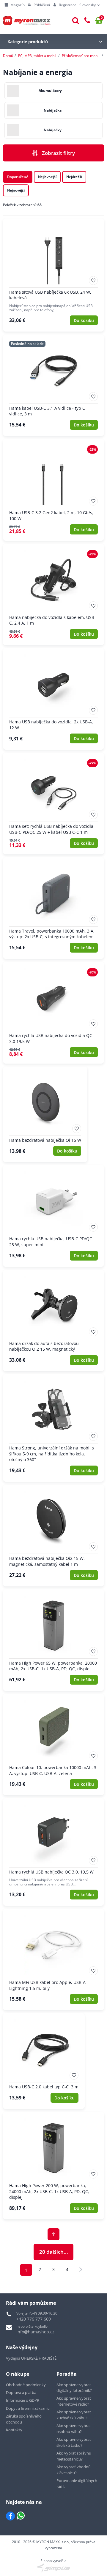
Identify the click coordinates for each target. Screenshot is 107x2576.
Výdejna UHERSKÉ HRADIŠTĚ (31, 2358)
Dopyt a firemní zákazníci (28, 2408)
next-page (81, 2270)
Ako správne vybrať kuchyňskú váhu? (74, 2415)
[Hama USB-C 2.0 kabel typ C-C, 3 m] (44, 2061)
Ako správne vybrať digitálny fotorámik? (74, 2388)
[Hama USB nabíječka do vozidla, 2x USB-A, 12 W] (53, 699)
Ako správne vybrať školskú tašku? (74, 2442)
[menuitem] (15, 5)
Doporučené (18, 177)
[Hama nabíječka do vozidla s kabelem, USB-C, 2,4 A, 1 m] (53, 594)
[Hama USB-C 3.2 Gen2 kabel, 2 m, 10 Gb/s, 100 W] (53, 490)
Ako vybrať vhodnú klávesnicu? (74, 2470)
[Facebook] (10, 2516)
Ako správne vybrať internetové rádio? (74, 2401)
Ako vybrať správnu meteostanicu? (74, 2456)
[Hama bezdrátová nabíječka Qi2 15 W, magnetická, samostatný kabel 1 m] (53, 1535)
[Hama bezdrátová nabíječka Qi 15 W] (45, 1114)
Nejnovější (16, 190)
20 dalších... (54, 2252)
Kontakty (14, 2430)
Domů (8, 56)
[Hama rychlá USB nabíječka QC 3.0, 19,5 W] (53, 1852)
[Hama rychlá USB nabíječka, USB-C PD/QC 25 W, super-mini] (53, 1216)
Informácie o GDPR (23, 2400)
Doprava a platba (21, 2392)
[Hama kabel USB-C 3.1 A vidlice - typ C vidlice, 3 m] (53, 385)
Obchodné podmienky (26, 2385)
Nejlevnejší (47, 177)
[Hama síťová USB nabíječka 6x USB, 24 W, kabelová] (53, 275)
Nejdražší (74, 177)
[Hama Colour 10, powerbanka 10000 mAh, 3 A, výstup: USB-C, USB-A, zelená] (53, 1745)
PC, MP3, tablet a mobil (37, 56)
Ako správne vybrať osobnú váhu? (74, 2429)
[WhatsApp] (21, 2516)
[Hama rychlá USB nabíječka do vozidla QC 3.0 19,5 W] (53, 1013)
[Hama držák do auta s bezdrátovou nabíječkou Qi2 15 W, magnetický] (53, 1321)
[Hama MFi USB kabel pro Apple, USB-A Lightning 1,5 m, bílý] (53, 1959)
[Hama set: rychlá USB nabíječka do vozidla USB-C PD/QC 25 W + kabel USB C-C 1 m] (53, 803)
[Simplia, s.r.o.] (53, 2568)
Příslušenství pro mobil (81, 56)
